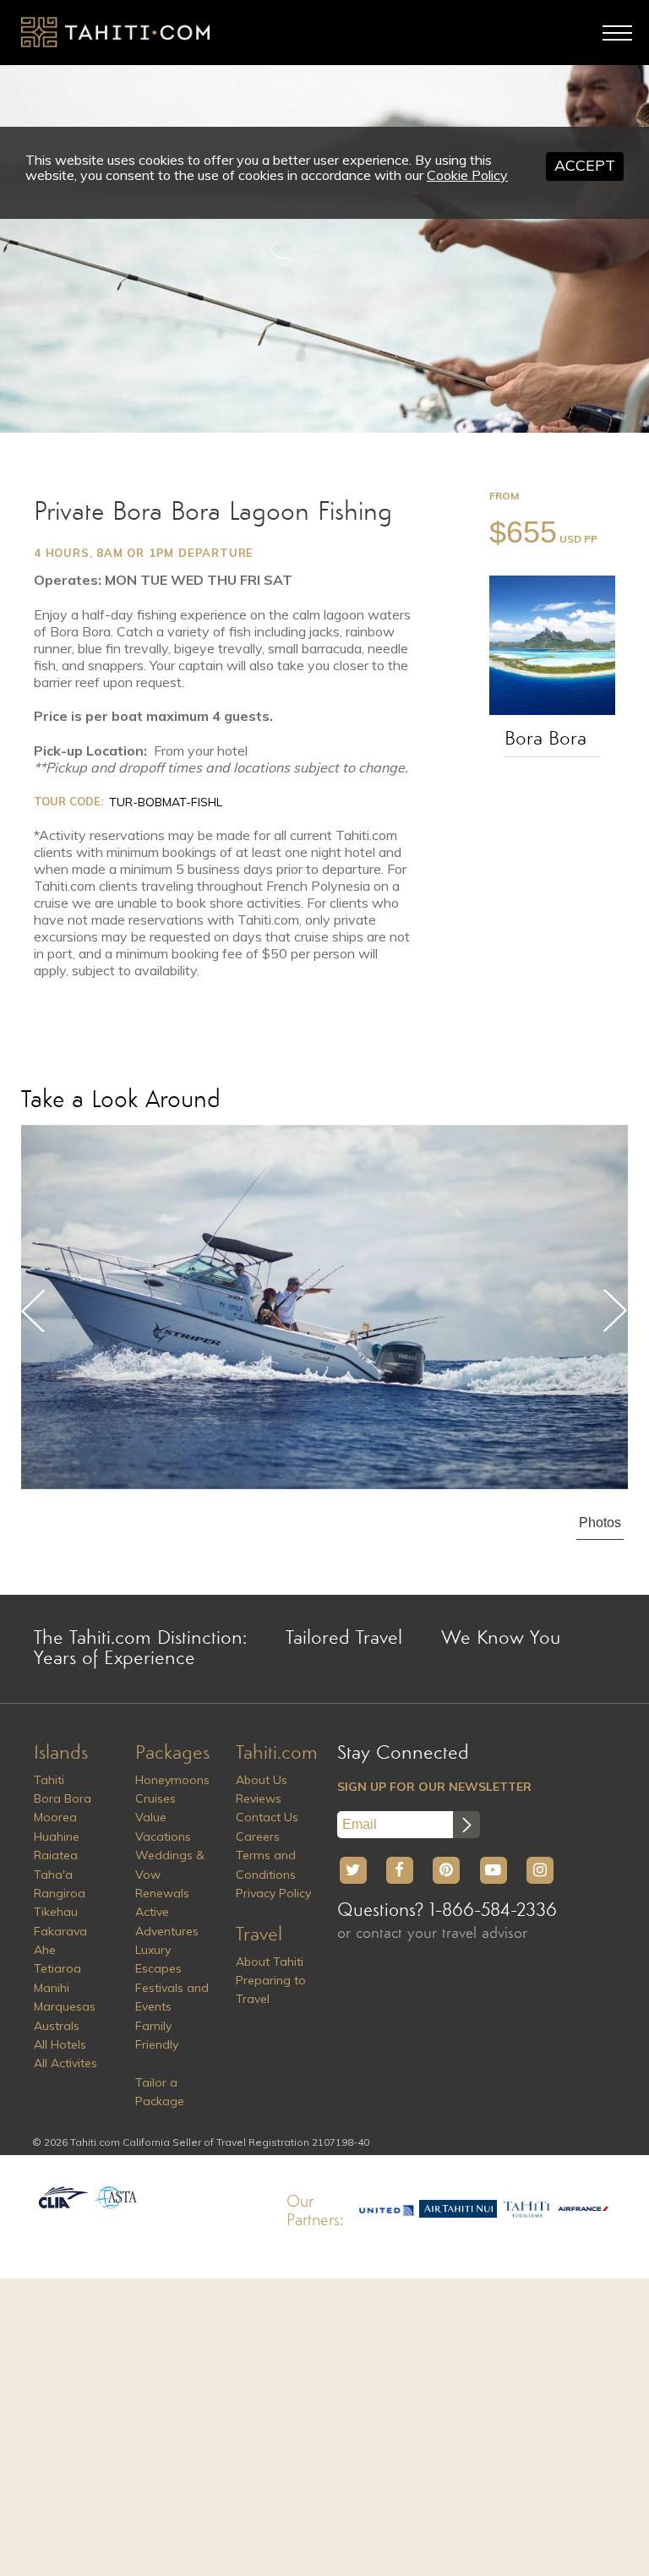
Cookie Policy (467, 175)
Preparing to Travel (271, 1989)
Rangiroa (60, 1893)
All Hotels (60, 2044)
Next (615, 1311)
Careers (258, 1836)
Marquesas (65, 2006)
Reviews (259, 1798)
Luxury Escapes (158, 1959)
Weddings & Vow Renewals (170, 1874)
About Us (262, 1780)
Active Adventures (167, 1921)
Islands (61, 1754)
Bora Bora (545, 740)
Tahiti (49, 1780)
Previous (34, 1311)
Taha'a (53, 1875)
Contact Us (267, 1817)
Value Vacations (163, 1826)
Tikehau (56, 1912)
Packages (172, 1754)
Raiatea (56, 1855)
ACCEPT (585, 165)
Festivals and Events (172, 1997)
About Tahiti (270, 1962)
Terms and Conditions (266, 1864)
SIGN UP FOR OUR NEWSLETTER (434, 1787)
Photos (600, 1523)
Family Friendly (157, 2035)
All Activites (65, 2063)
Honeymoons (172, 1780)
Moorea (55, 1817)
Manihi (52, 1988)
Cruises (155, 1798)
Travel (259, 1935)
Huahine (57, 1836)
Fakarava (60, 1931)
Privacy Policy (273, 1893)
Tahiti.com (277, 1754)
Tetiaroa (57, 1968)
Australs (57, 2026)
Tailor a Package (160, 2092)
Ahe (45, 1950)
